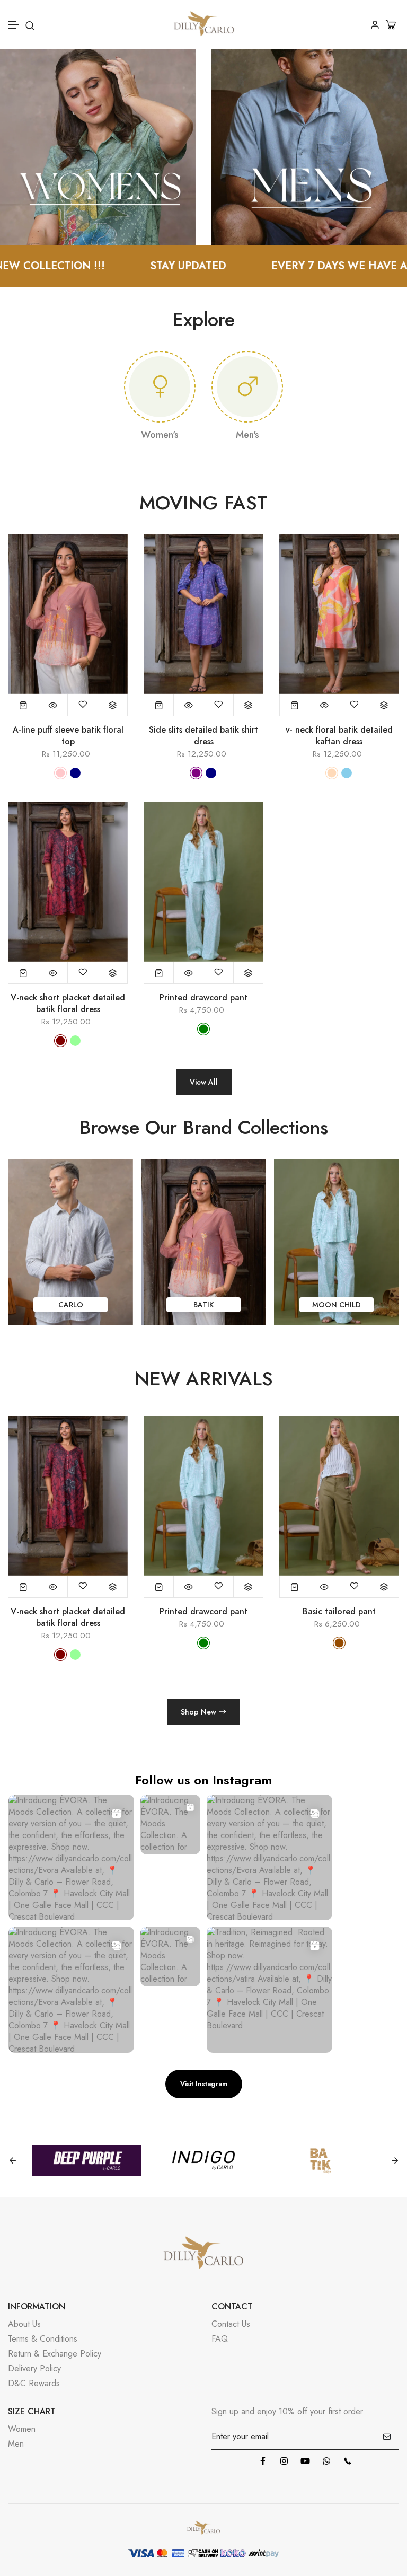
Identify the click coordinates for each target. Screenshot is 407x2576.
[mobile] (348, 2461)
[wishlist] (83, 705)
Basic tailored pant (203, 1612)
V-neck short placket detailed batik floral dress (68, 1004)
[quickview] (53, 705)
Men (16, 2444)
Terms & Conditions (43, 2339)
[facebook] (263, 2461)
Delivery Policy (34, 2368)
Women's (160, 435)
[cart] (392, 25)
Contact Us (231, 2324)
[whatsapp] (326, 2461)
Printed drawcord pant (203, 998)
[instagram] (284, 2461)
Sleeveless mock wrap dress (339, 1612)
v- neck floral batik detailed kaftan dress (339, 736)
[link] (98, 146)
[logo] (204, 25)
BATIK (70, 1305)
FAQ (220, 2339)
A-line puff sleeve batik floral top (68, 736)
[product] (23, 705)
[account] (375, 25)
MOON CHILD (203, 1305)
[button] (14, 25)
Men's (247, 435)
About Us (24, 2324)
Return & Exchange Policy (55, 2354)
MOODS (337, 1305)
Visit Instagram (204, 2084)
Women (22, 2429)
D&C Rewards (34, 2383)
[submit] (387, 2437)
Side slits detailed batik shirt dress (203, 736)
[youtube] (305, 2461)
